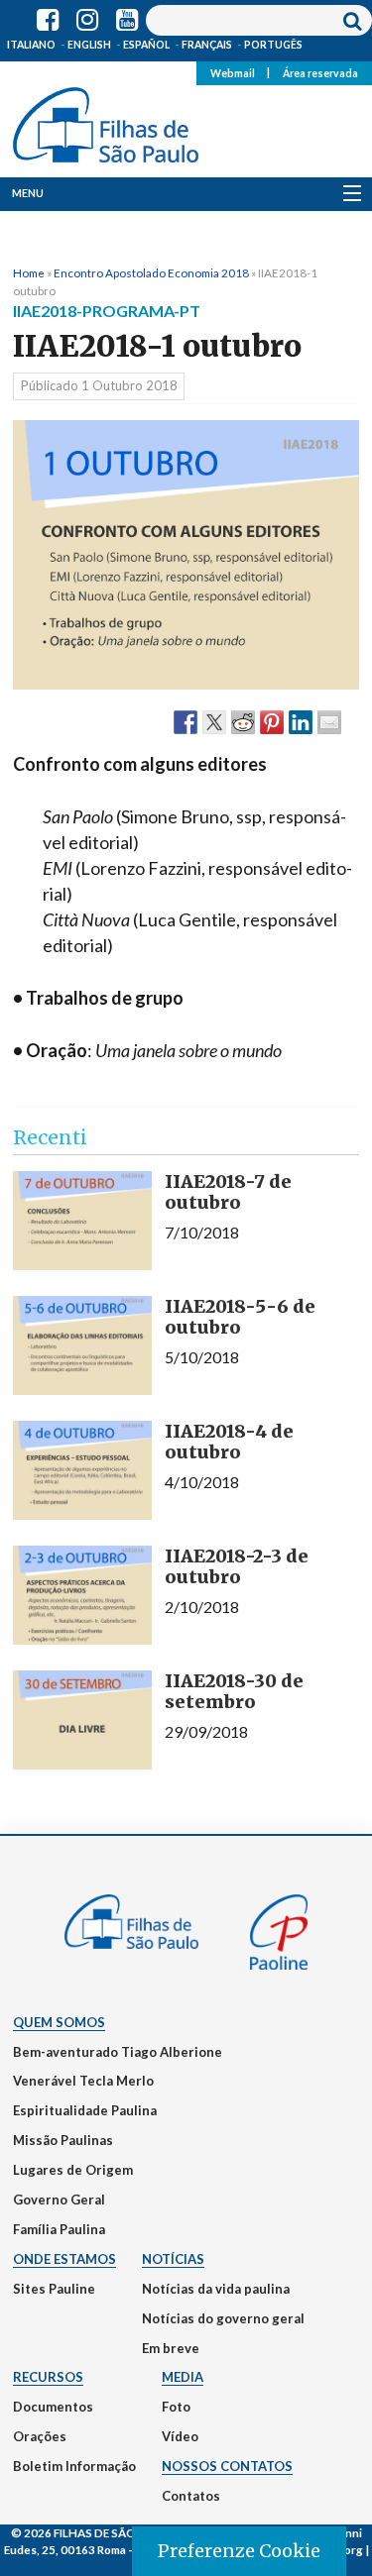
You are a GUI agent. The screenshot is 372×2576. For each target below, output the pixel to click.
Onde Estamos (64, 2259)
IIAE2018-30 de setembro (234, 1692)
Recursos (48, 2377)
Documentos (53, 2407)
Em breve (171, 2348)
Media (183, 2377)
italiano (31, 45)
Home (29, 272)
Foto (176, 2407)
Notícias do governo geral (223, 2318)
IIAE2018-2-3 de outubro (237, 1567)
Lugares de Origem (73, 2170)
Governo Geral (59, 2200)
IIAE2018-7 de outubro (228, 1192)
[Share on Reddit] (243, 721)
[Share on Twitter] (214, 721)
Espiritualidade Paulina (85, 2110)
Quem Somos (59, 2022)
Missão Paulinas (63, 2140)
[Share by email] (329, 721)
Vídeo (180, 2436)
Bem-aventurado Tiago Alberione (118, 2052)
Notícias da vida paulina (216, 2289)
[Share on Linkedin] (301, 721)
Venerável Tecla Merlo (83, 2081)
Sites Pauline (54, 2289)
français (207, 45)
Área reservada (320, 72)
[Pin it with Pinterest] (272, 721)
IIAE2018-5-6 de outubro (240, 1317)
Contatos (191, 2496)
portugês (273, 45)
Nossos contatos (227, 2466)
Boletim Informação (74, 2466)
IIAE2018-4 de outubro (229, 1442)
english (89, 45)
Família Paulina (59, 2229)
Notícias (173, 2259)
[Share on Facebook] (186, 721)
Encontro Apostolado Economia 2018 (151, 272)
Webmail (233, 72)
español (146, 45)
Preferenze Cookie (239, 2551)
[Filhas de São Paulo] (106, 121)
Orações (40, 2436)
